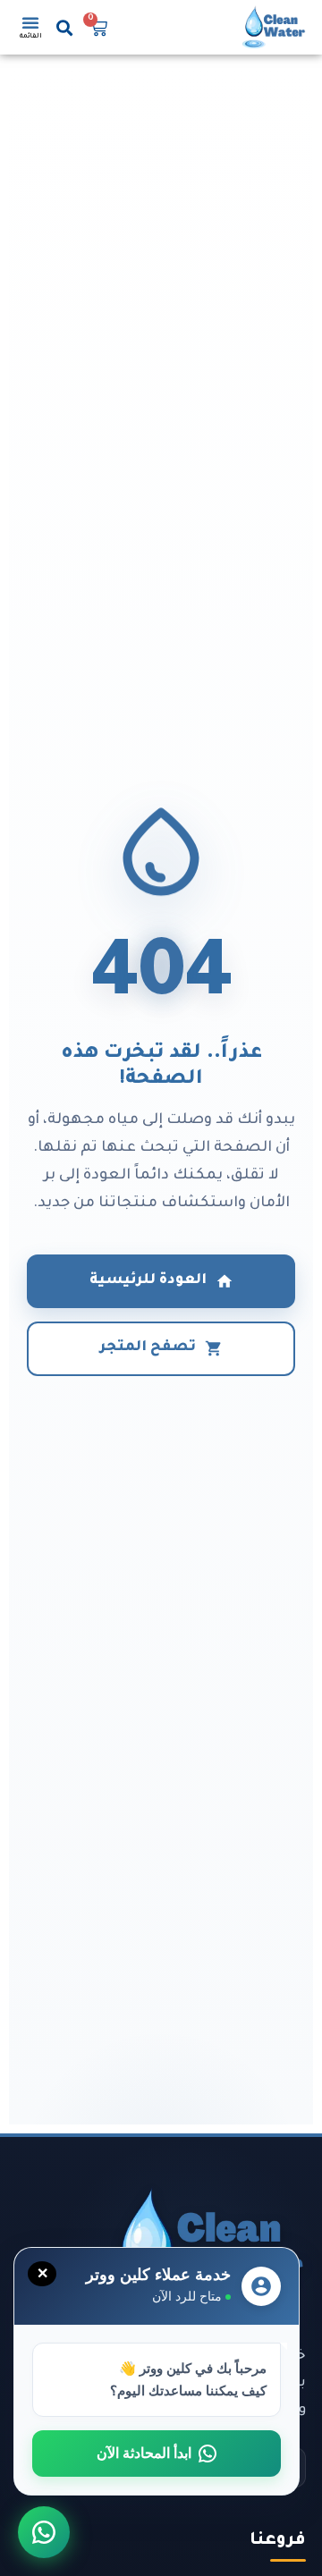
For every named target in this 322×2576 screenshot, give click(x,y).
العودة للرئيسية (148, 1281)
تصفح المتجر (148, 1348)
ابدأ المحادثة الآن (144, 2453)
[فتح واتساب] (44, 2532)
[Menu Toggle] (30, 22)
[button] (65, 27)
